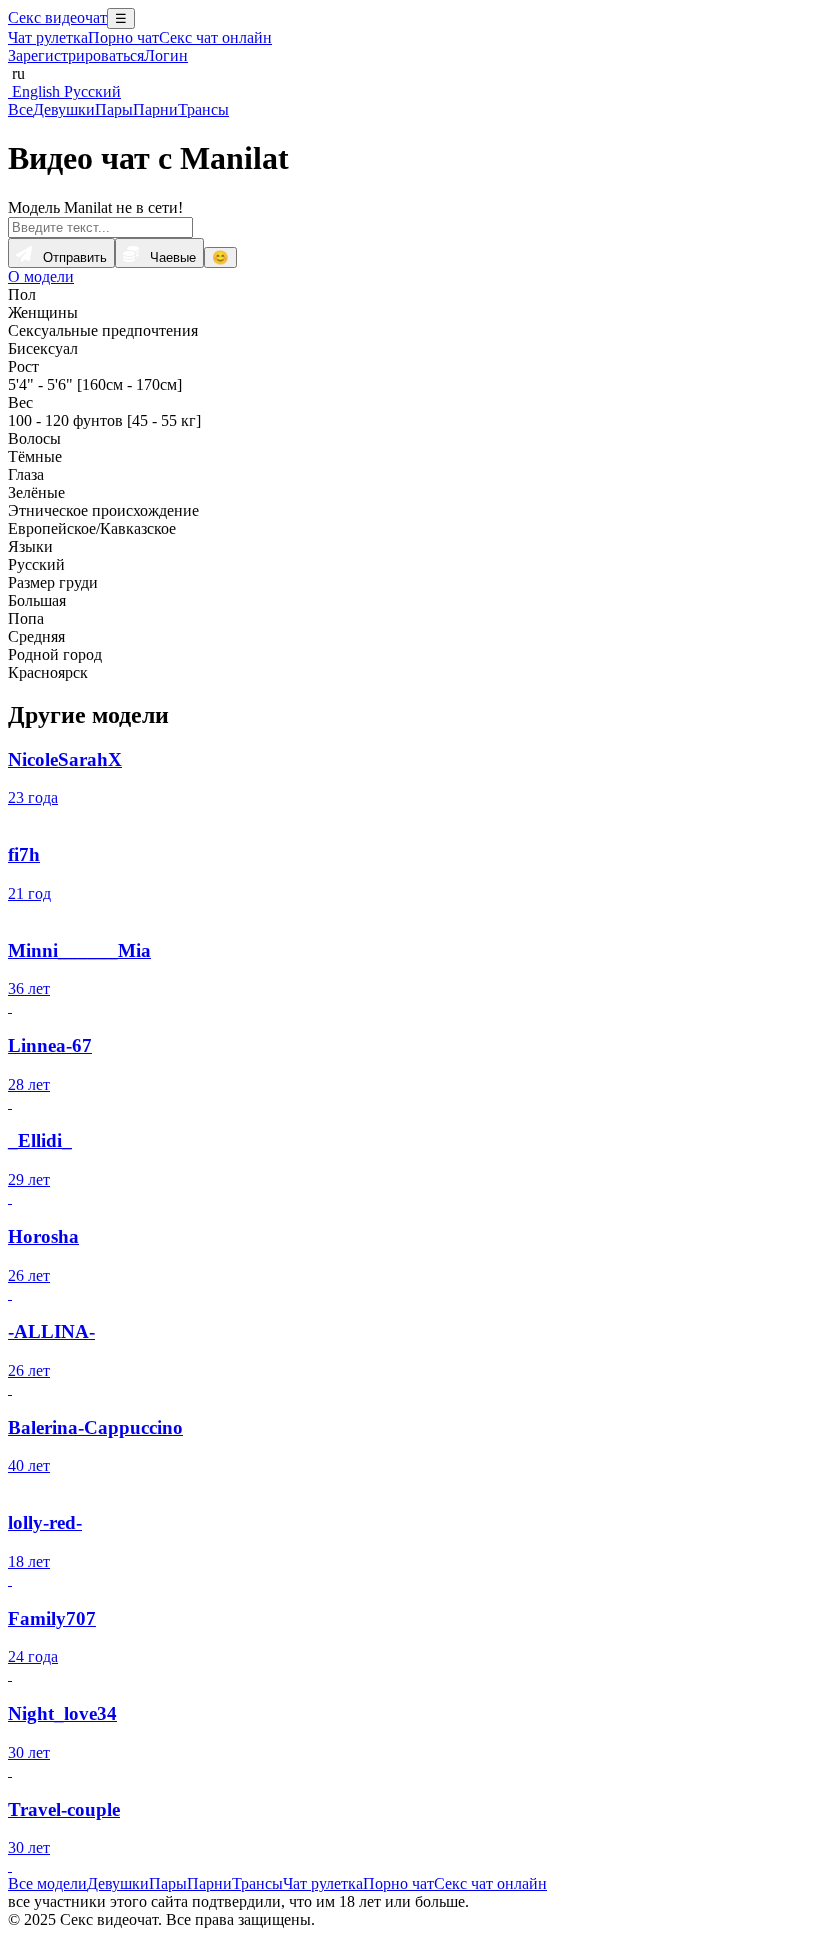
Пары (114, 109)
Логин (166, 55)
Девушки (64, 109)
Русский (90, 91)
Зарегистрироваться (76, 55)
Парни (155, 109)
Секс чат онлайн (215, 37)
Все (20, 109)
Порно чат (123, 37)
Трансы (203, 109)
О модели (41, 276)
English (34, 91)
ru (16, 73)
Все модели (47, 1883)
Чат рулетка (48, 37)
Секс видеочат (57, 17)
